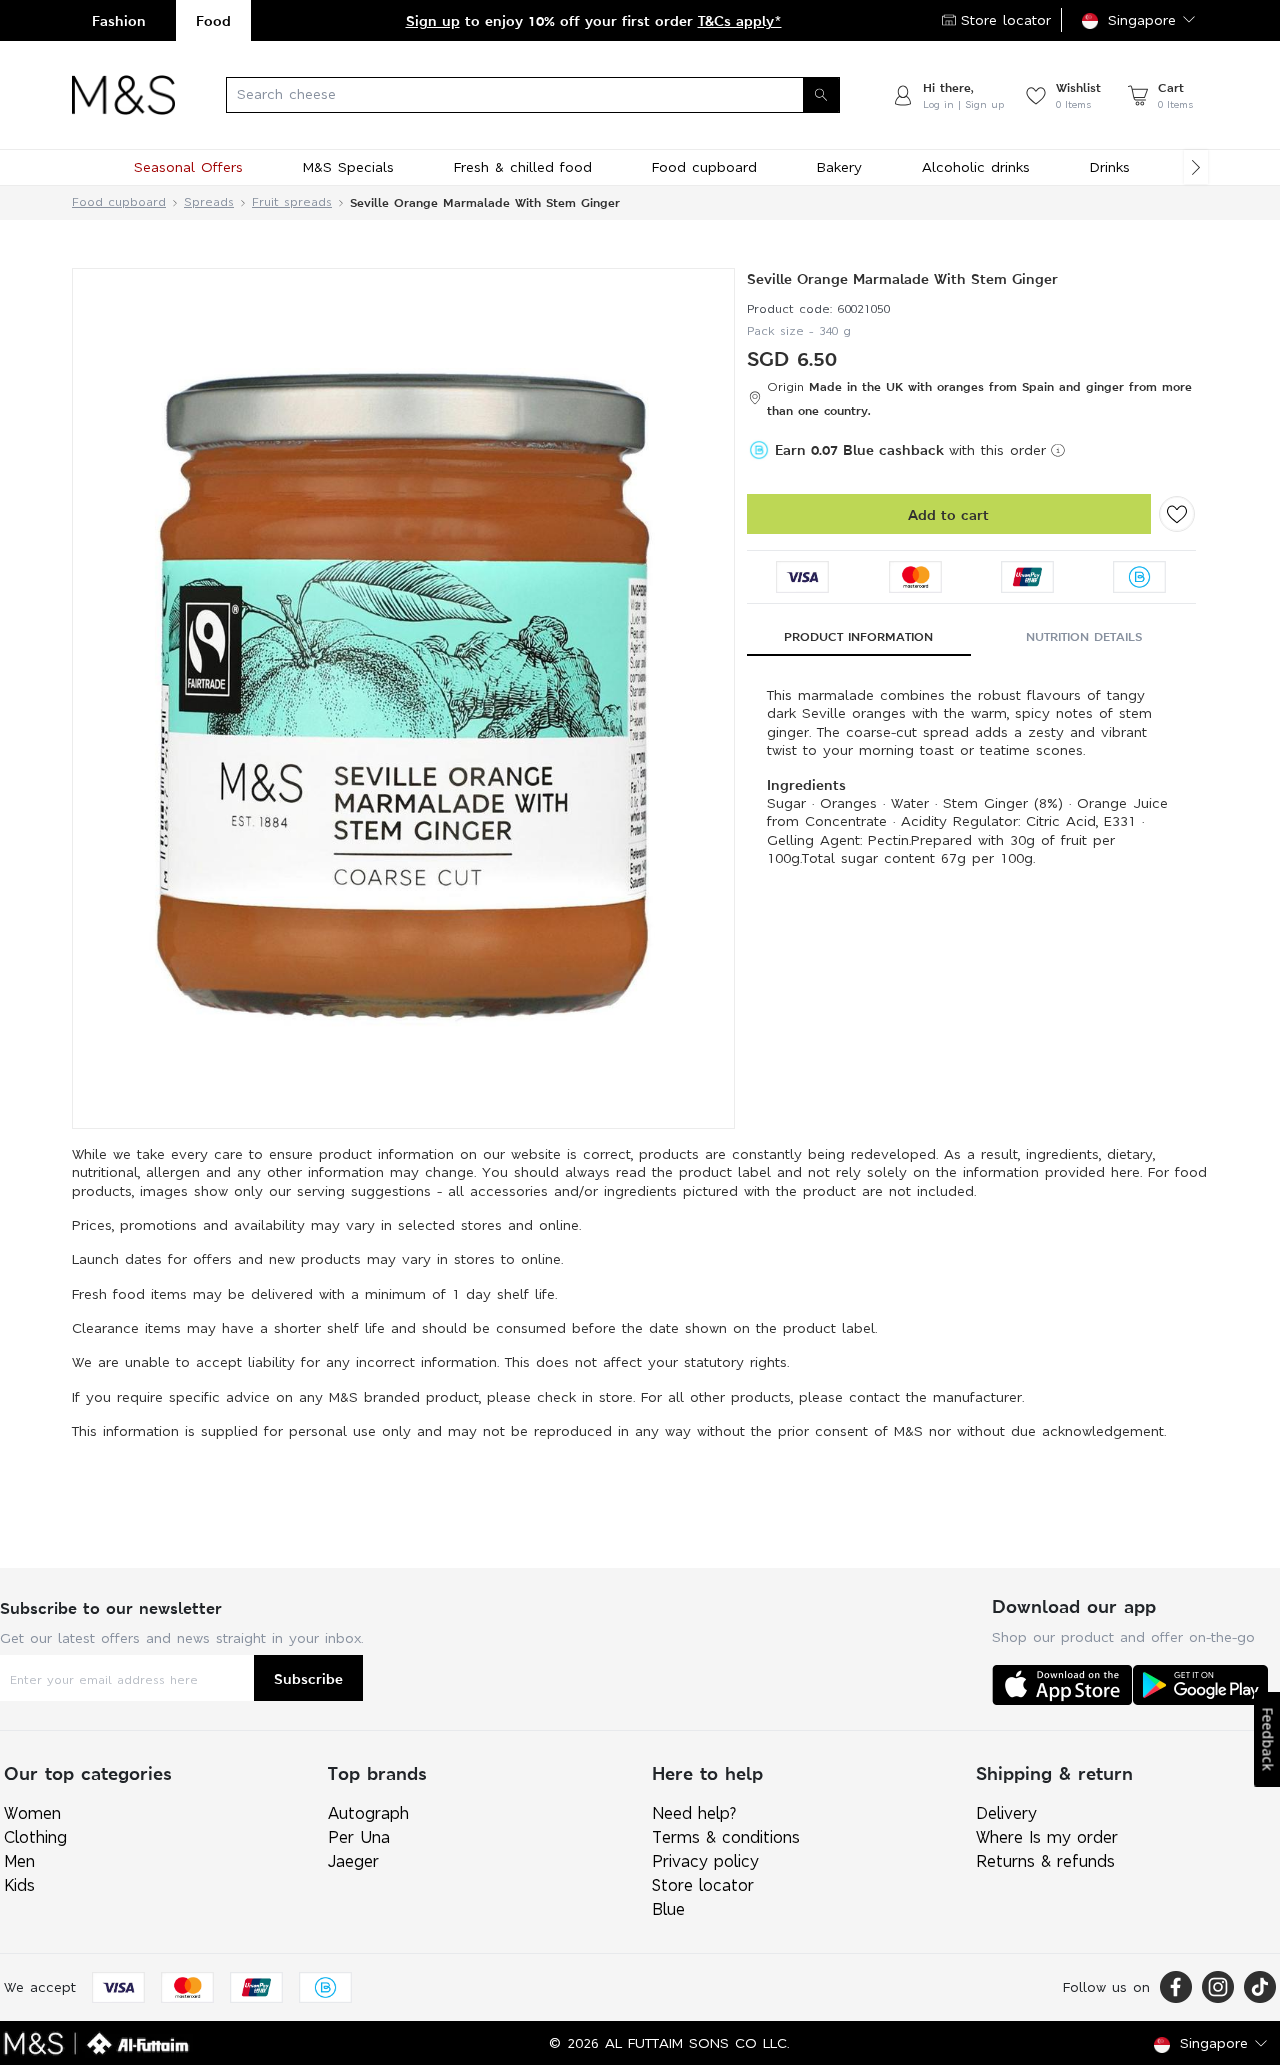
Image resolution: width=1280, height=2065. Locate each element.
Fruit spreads (292, 202)
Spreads (209, 202)
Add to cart (948, 514)
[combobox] (533, 95)
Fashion (119, 20)
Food (213, 20)
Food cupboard (119, 202)
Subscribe (308, 1678)
